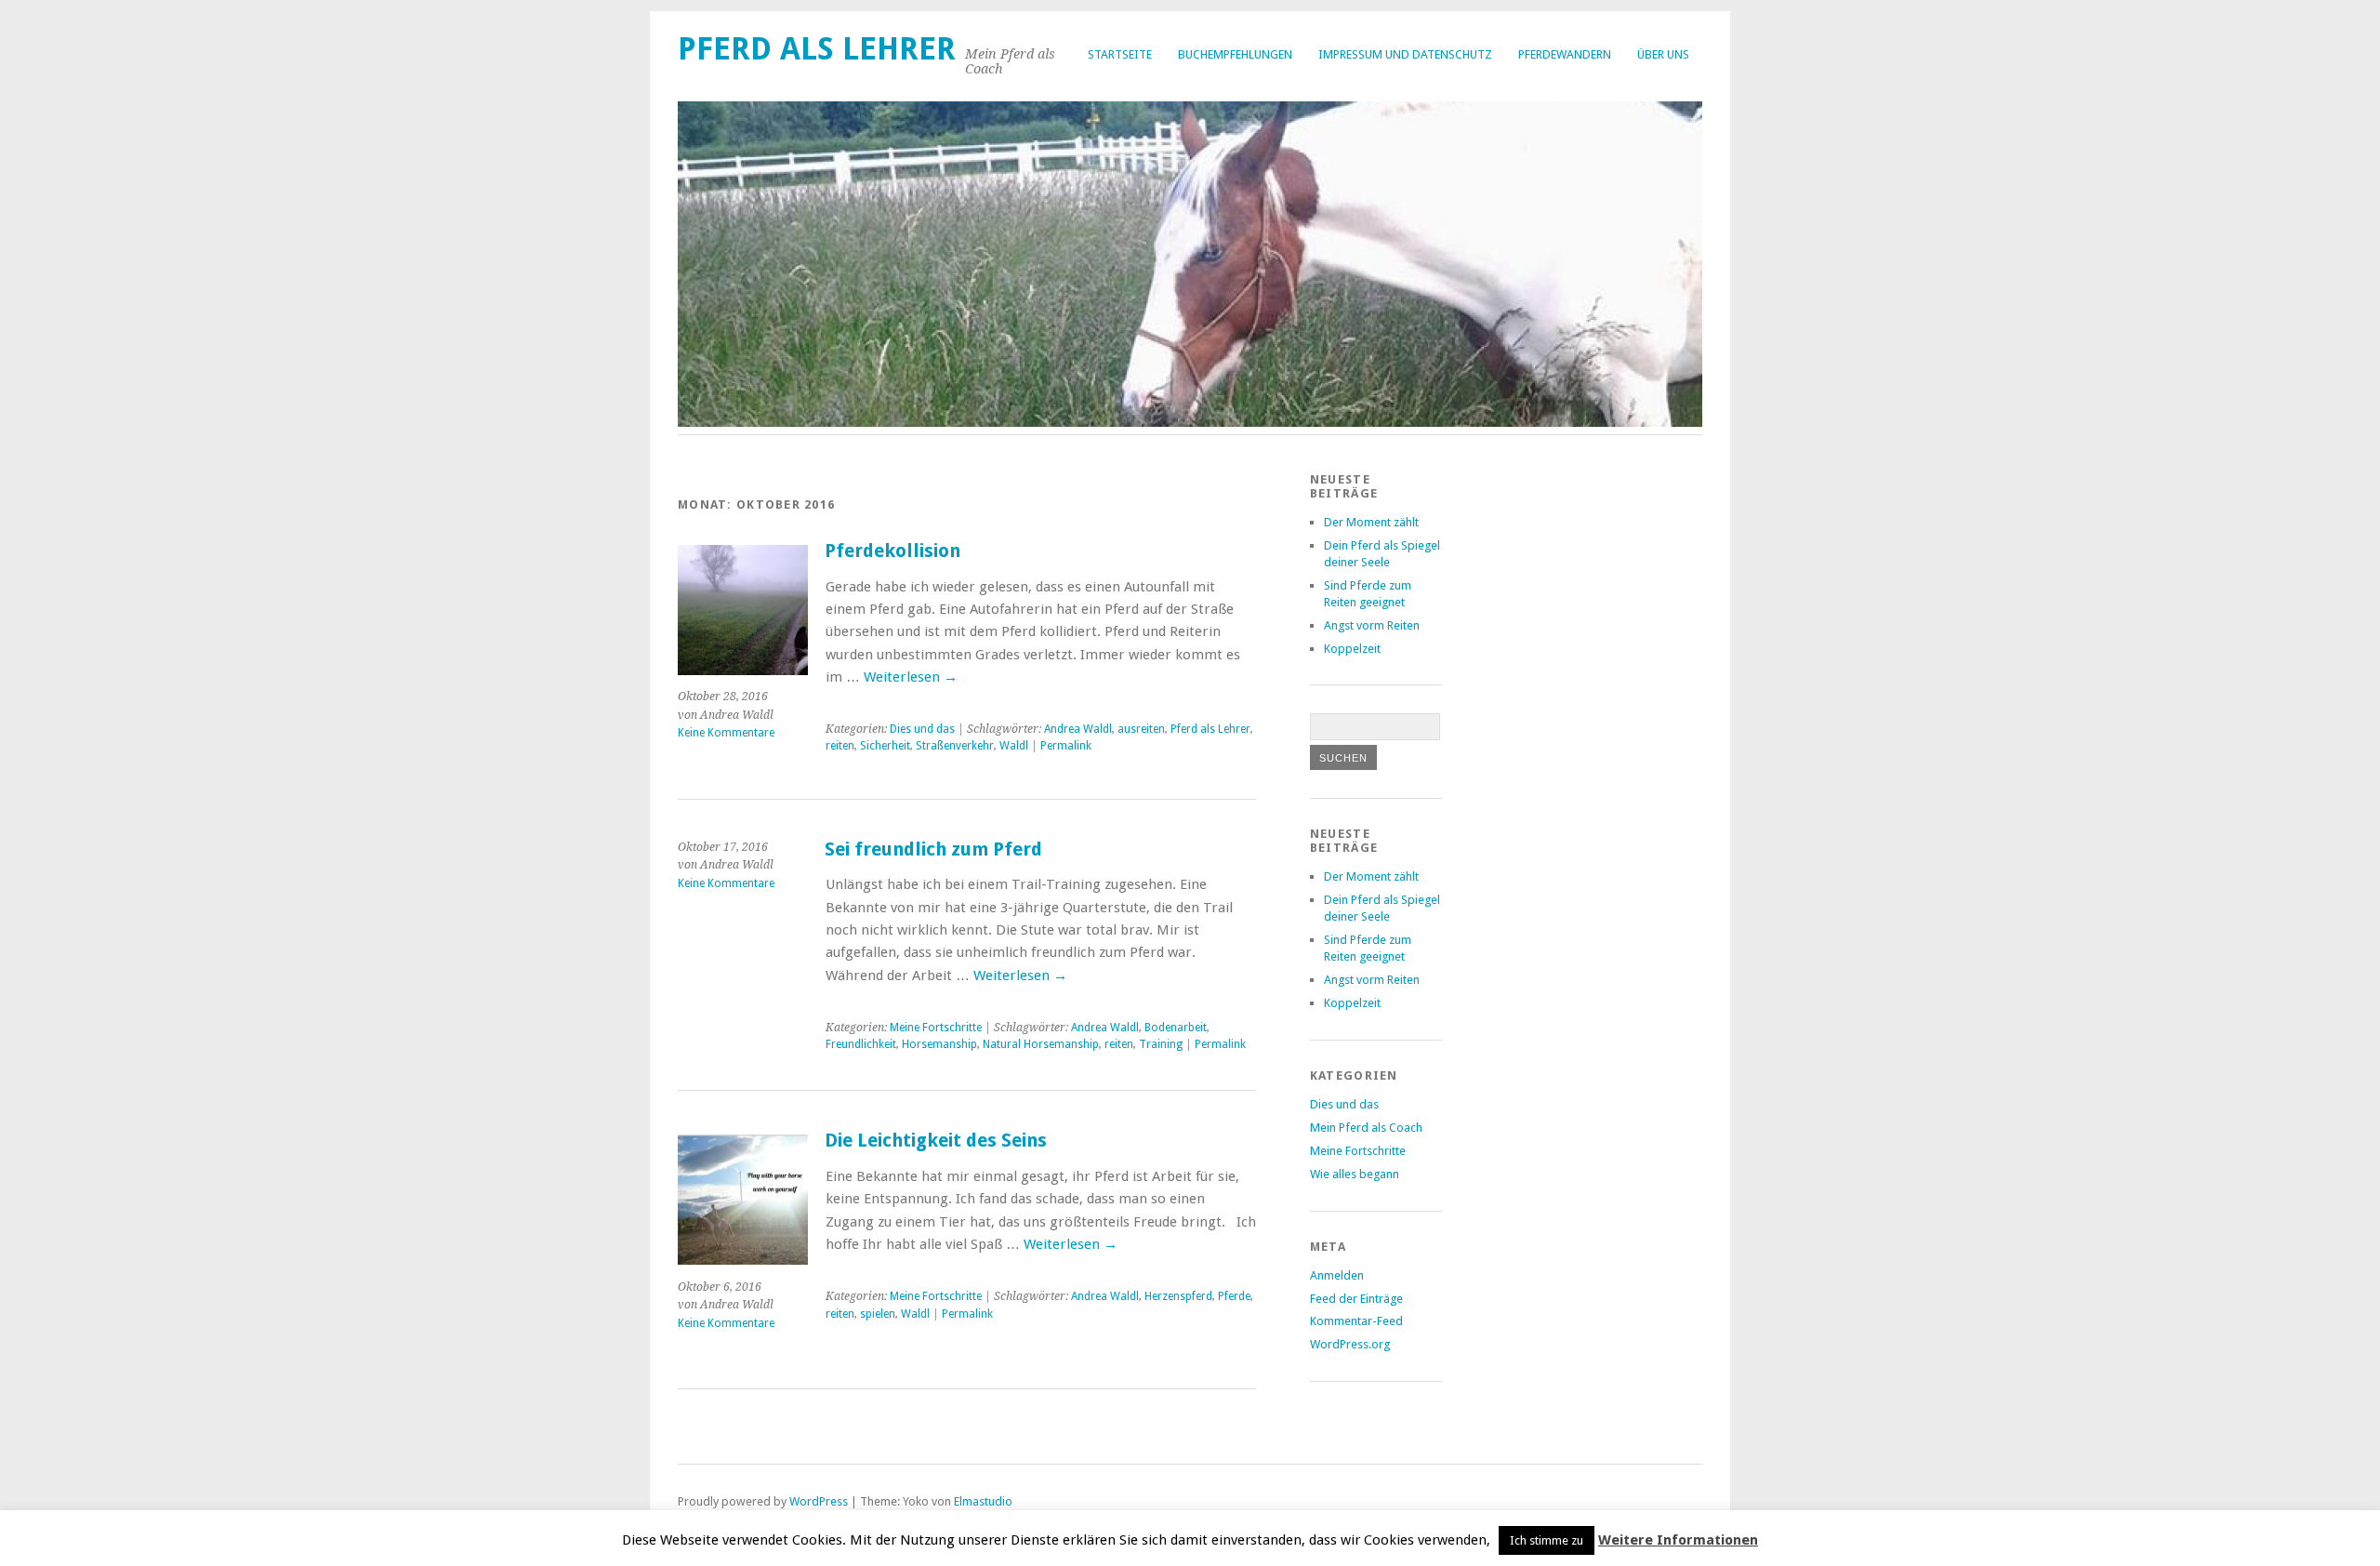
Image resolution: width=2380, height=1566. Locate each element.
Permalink (1066, 746)
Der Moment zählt (1371, 522)
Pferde (1234, 1296)
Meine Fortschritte (936, 1028)
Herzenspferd (1178, 1296)
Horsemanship (939, 1044)
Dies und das (922, 729)
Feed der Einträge (1356, 1299)
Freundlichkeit (861, 1044)
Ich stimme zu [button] (1547, 1540)
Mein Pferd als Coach (1366, 1128)
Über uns (1663, 54)
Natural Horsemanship (1041, 1044)
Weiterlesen (911, 677)
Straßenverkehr (955, 746)
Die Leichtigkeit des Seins (936, 1141)
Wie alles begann (1355, 1174)
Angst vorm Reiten (1372, 625)
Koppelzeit (1352, 649)
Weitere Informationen (1678, 1540)
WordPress (819, 1501)
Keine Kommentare (726, 733)
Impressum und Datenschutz (1405, 54)
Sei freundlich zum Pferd (933, 849)
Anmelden (1337, 1275)
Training (1161, 1044)
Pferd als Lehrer (817, 49)
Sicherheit (885, 746)
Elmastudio (983, 1501)
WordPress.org (1350, 1344)
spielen (878, 1314)
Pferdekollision (892, 551)
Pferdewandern (1565, 54)
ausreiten (1141, 729)
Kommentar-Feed (1356, 1321)
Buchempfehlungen (1235, 54)
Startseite (1120, 54)
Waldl (1014, 746)
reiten (840, 746)
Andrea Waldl (1078, 729)
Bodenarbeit (1176, 1028)
